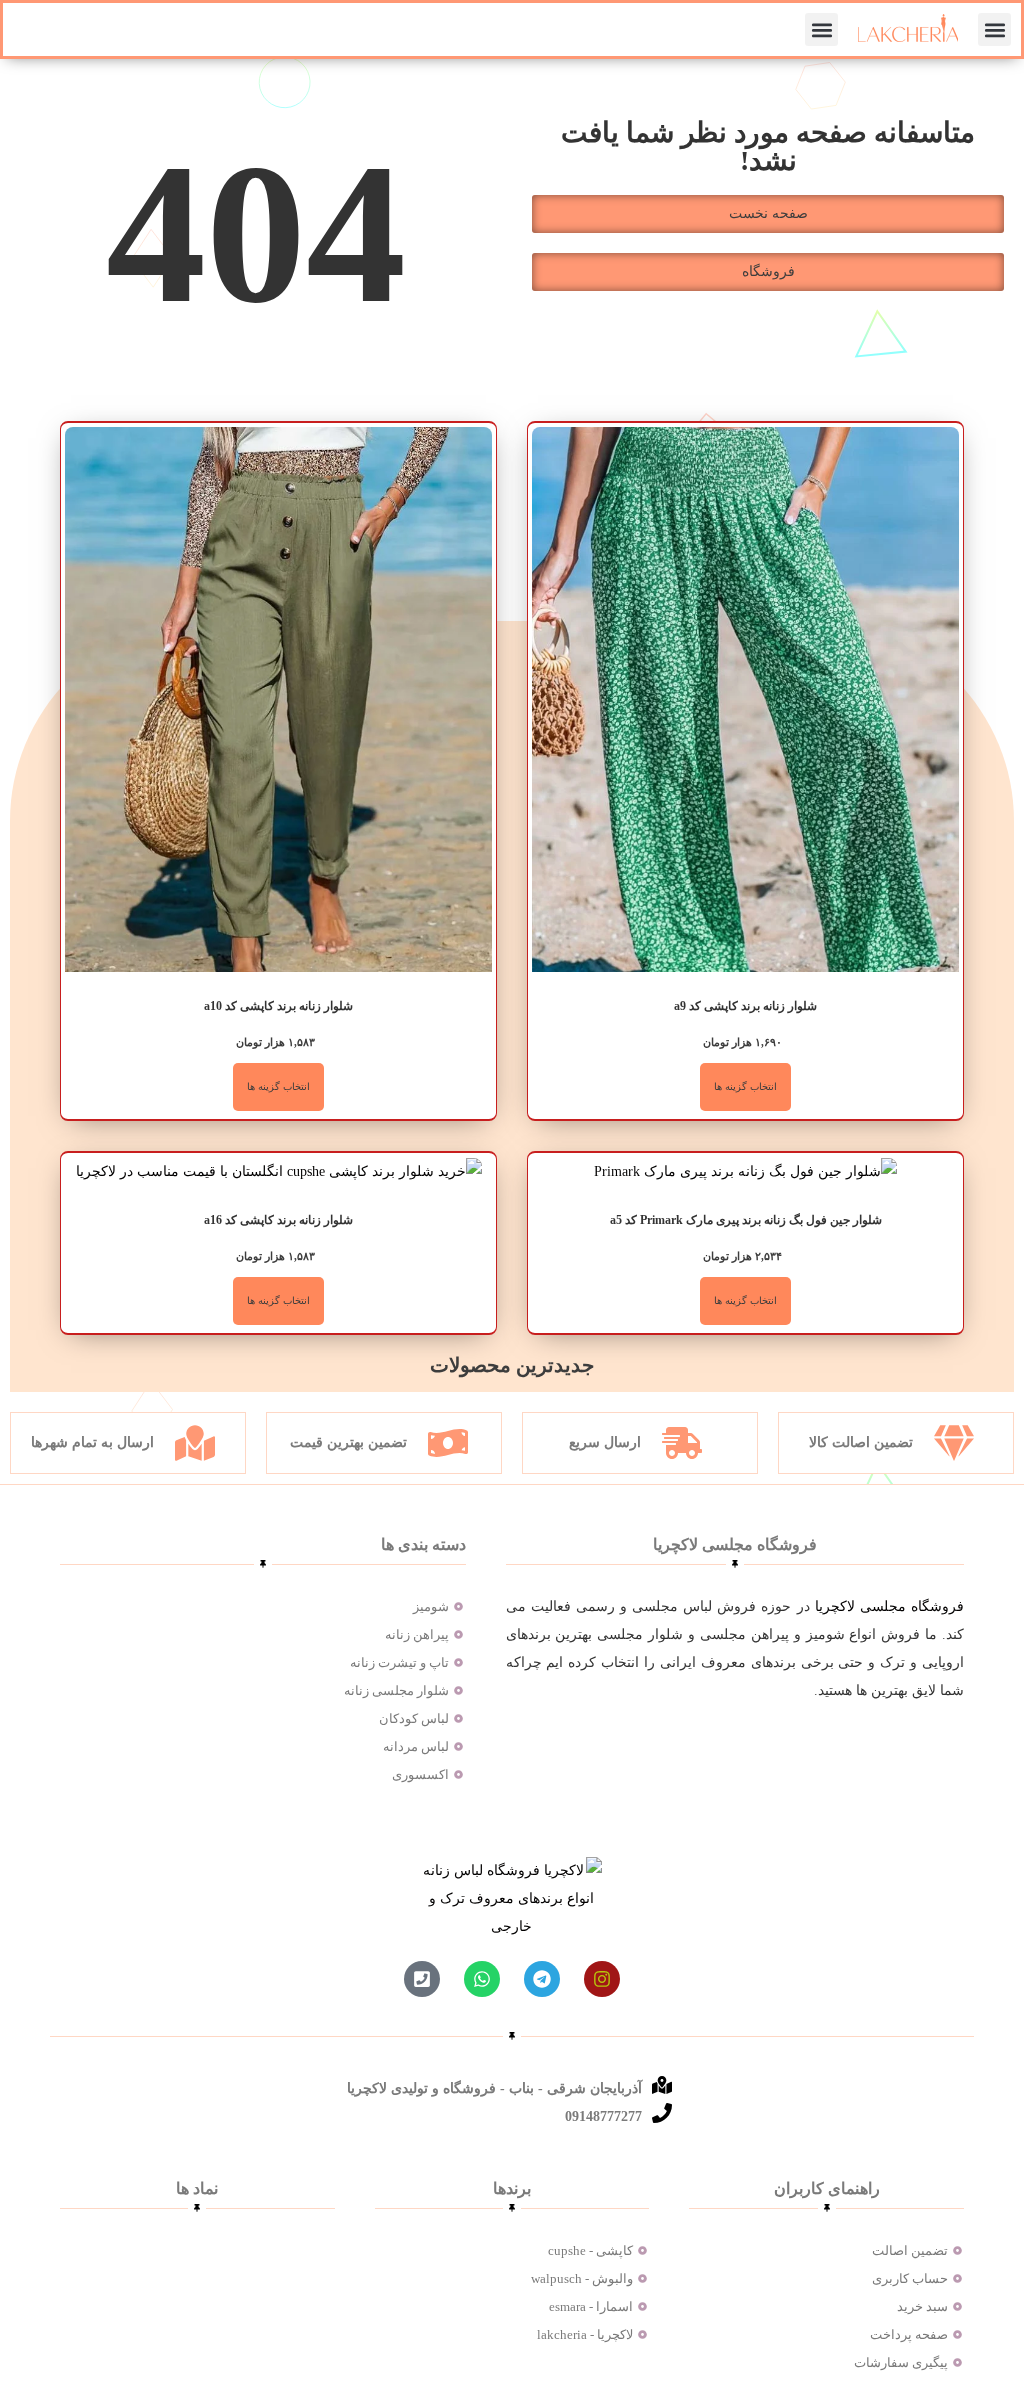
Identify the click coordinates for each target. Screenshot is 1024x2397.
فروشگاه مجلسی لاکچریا (889, 1606)
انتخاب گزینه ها (745, 1086)
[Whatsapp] (482, 1979)
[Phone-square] (422, 1979)
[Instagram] (602, 1979)
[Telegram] (542, 1979)
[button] (994, 29)
